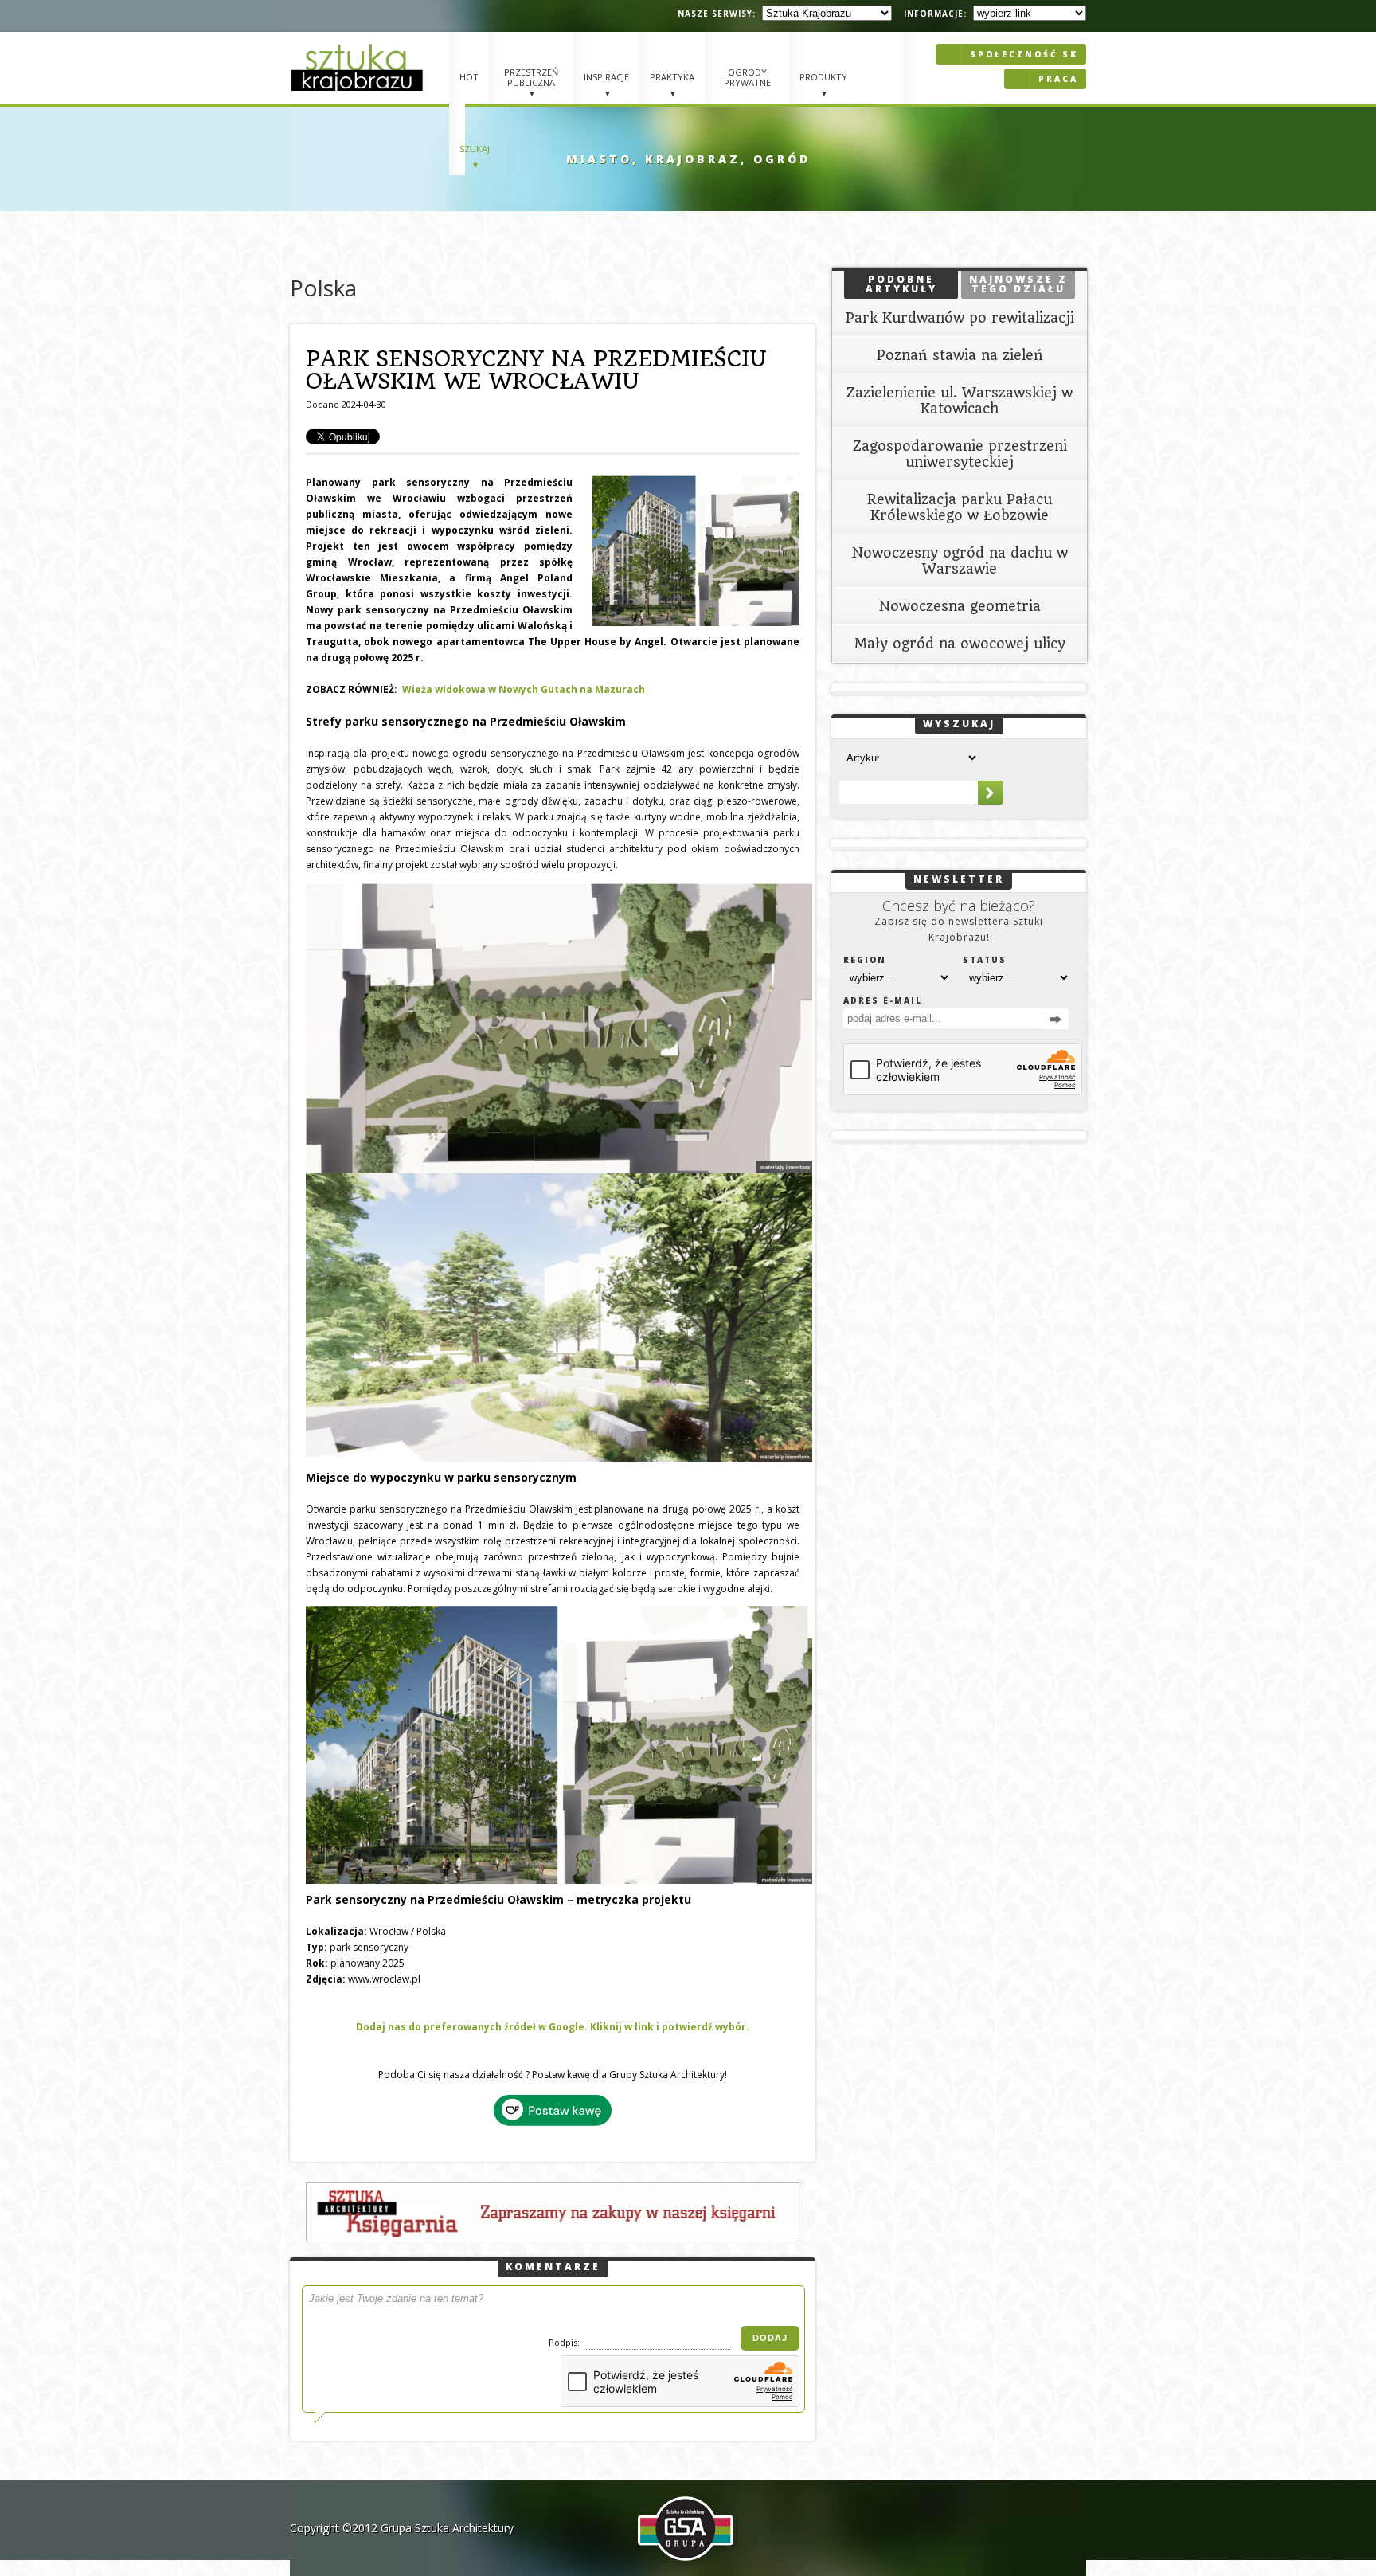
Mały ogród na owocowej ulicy (960, 644)
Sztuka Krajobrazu (359, 67)
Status (985, 960)
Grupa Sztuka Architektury (447, 2528)
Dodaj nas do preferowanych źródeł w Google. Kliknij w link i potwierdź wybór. (553, 2027)
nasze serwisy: (717, 14)
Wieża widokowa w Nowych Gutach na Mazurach (524, 689)
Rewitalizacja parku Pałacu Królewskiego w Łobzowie (960, 507)
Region (865, 960)
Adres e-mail (883, 1000)
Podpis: (565, 2342)
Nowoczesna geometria (960, 606)
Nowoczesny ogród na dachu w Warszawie (960, 561)
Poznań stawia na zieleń (960, 355)
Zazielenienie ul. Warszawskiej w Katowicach (960, 401)
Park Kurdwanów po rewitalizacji (960, 318)
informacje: (935, 14)
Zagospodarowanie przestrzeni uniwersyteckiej (960, 454)
